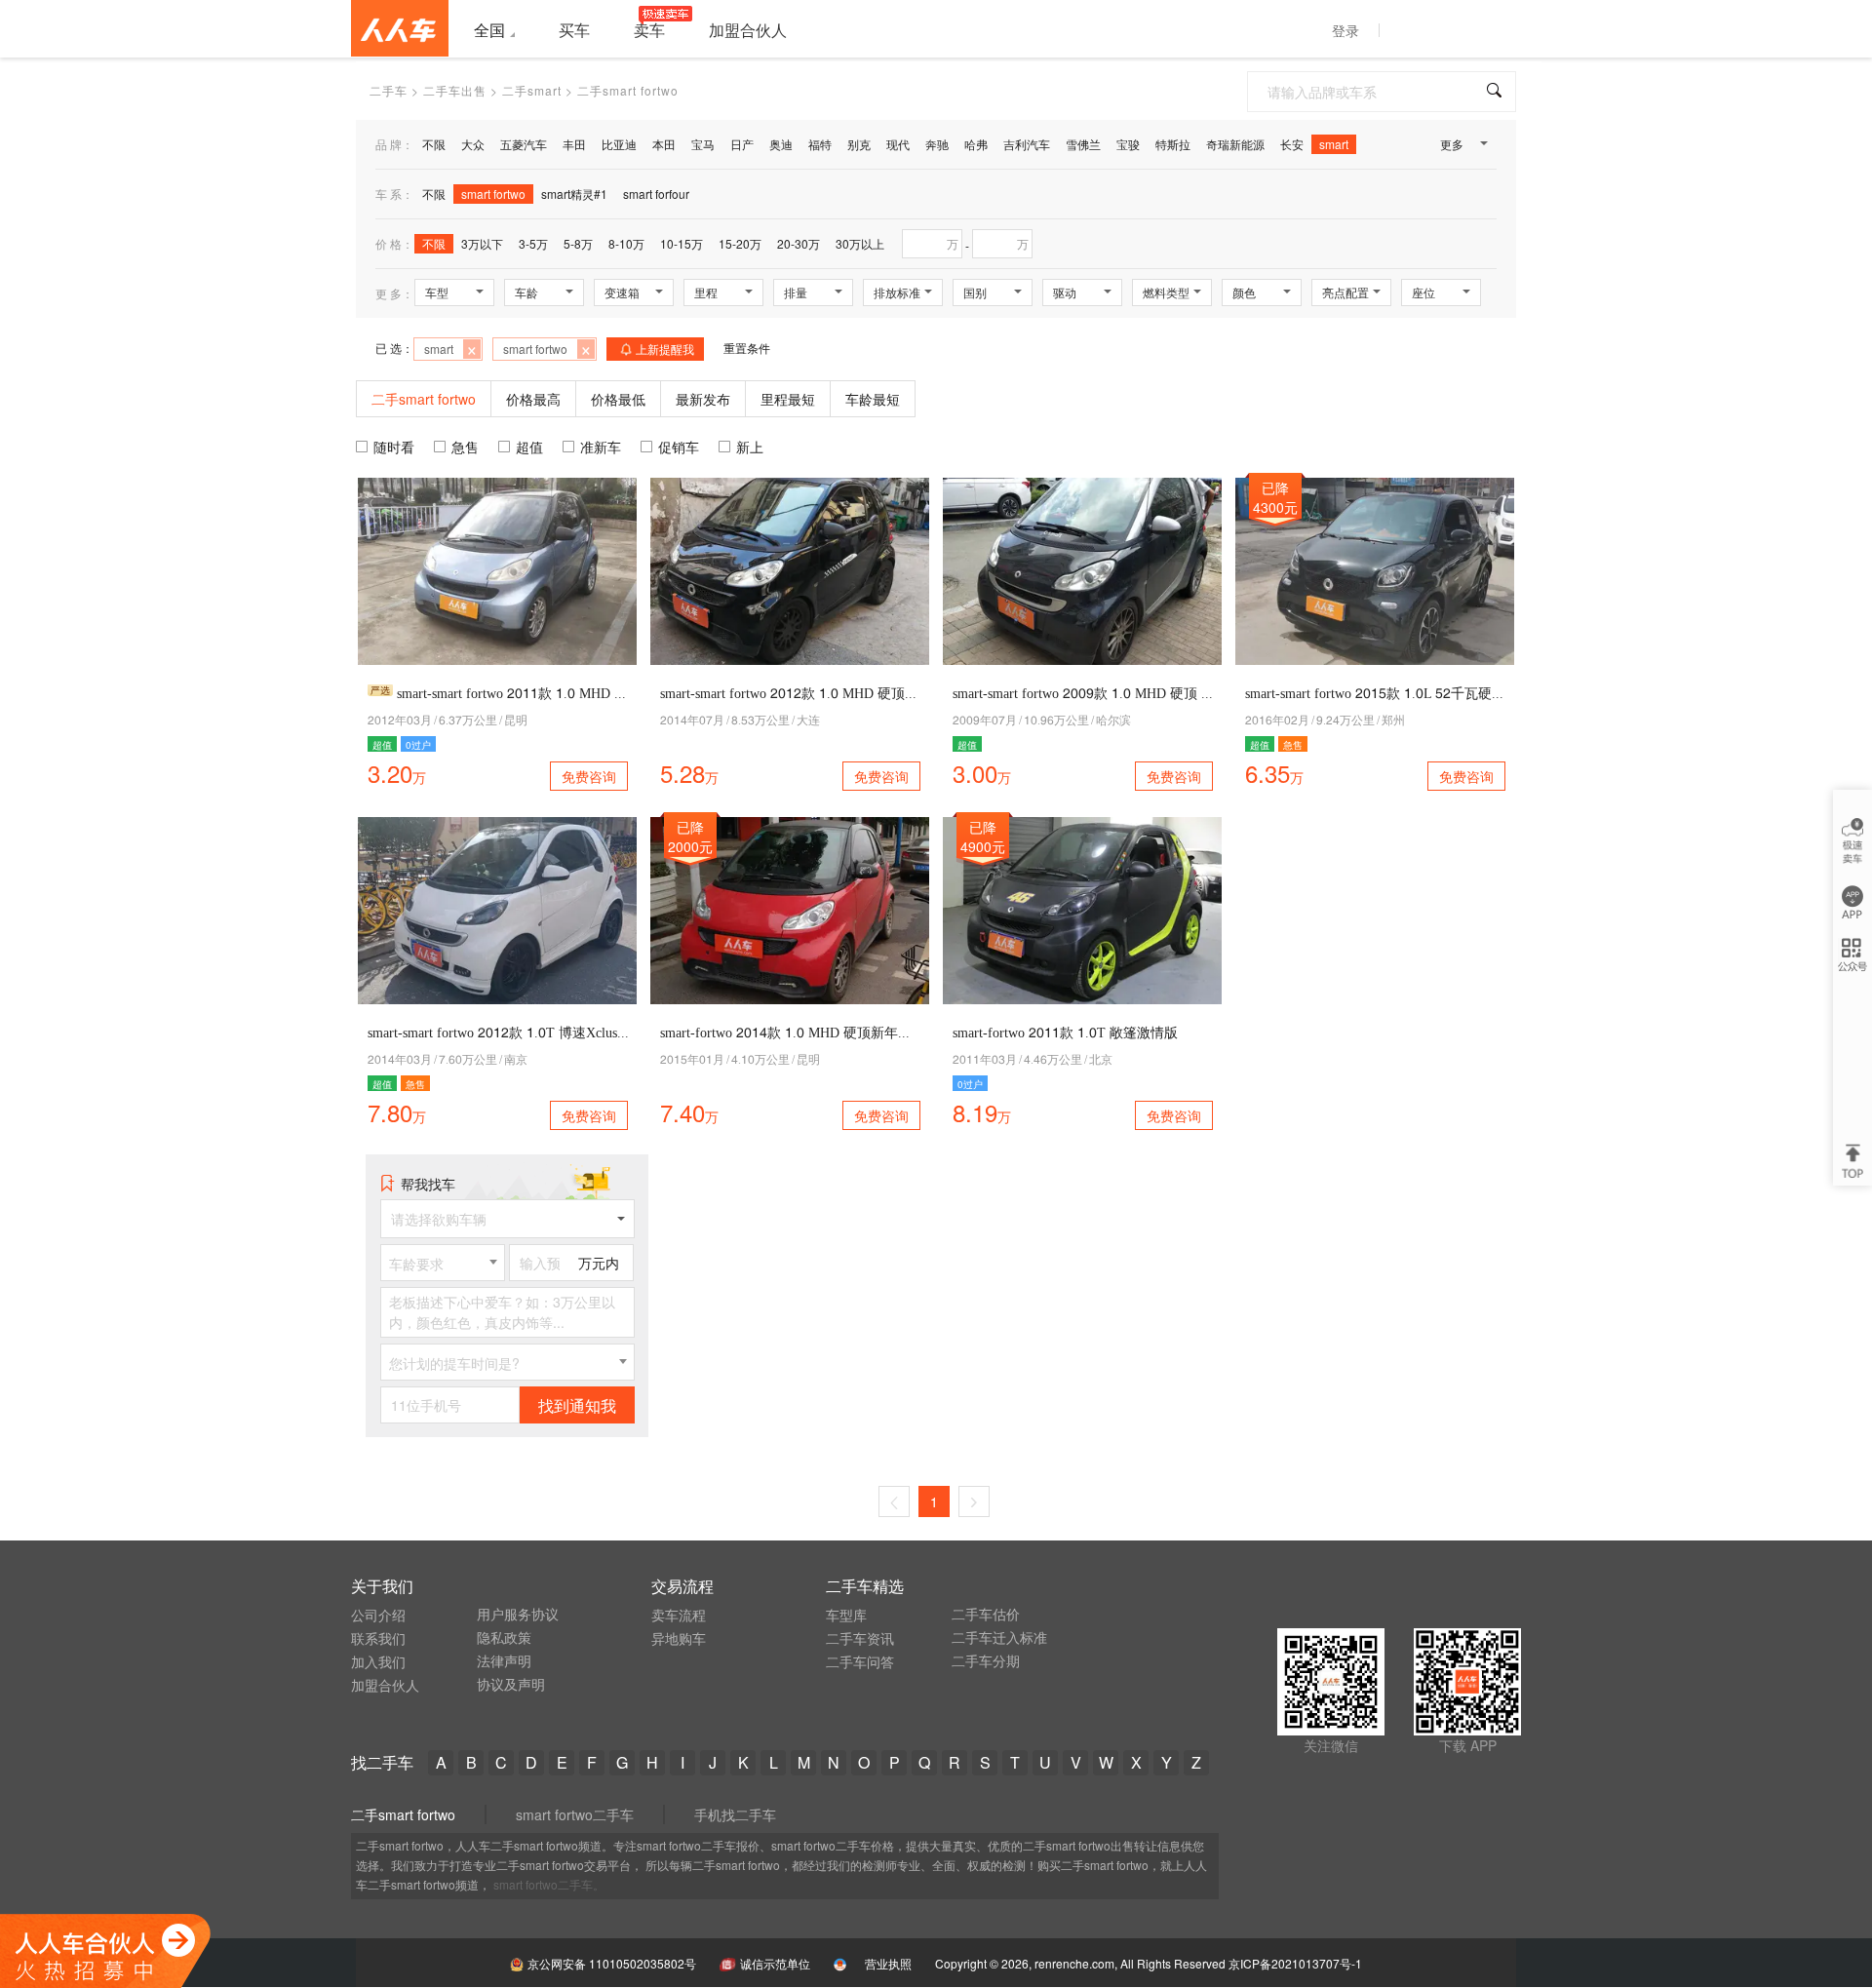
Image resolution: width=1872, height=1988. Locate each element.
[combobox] (443, 1263)
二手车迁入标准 (999, 1637)
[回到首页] (400, 28)
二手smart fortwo (403, 1814)
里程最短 (788, 399)
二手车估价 (986, 1614)
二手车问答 (860, 1661)
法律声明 (504, 1660)
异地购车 (679, 1638)
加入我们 (378, 1661)
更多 (1452, 144)
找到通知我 (577, 1405)
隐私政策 (504, 1637)
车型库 (846, 1615)
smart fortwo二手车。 (549, 1884)
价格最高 (533, 399)
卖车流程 (679, 1615)
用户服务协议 (518, 1614)
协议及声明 (511, 1684)
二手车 (389, 90)
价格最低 (618, 399)
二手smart (532, 90)
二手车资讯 (860, 1638)
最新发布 (703, 399)
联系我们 (378, 1638)
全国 (489, 30)
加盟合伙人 (385, 1685)
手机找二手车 (735, 1814)
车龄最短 (873, 399)
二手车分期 (986, 1660)
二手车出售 (455, 90)
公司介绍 (378, 1615)
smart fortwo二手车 (575, 1814)
